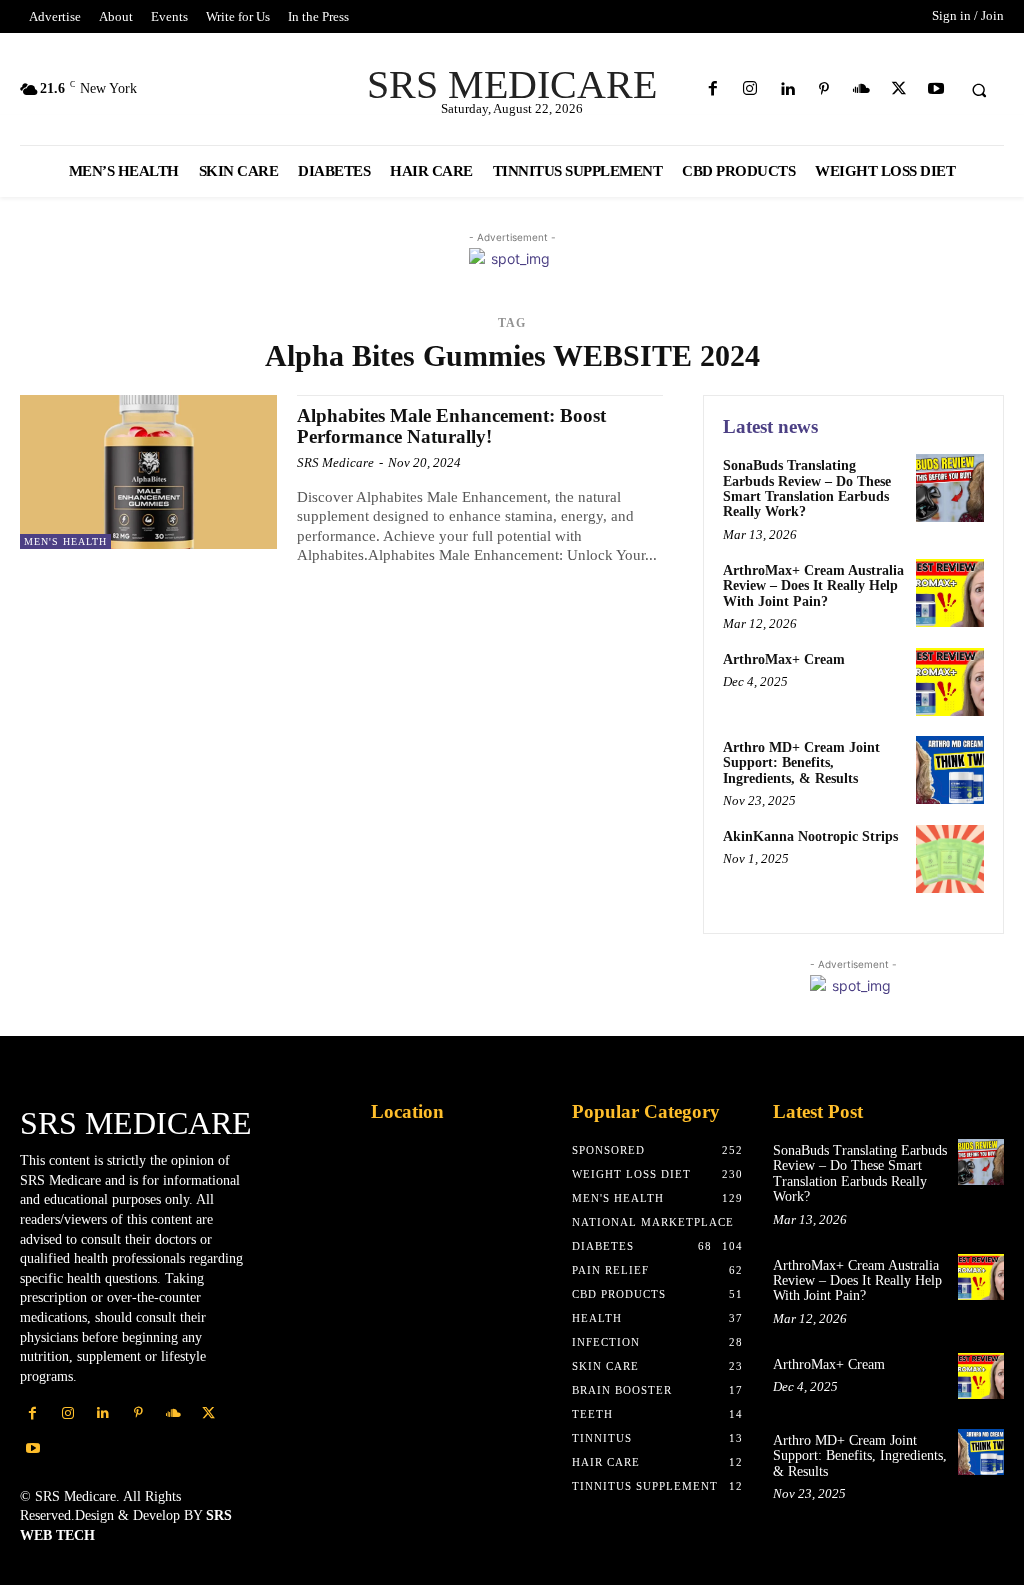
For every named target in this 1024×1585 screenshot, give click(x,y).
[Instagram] (749, 89)
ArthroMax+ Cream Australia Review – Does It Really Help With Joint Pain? (813, 586)
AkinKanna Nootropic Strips (810, 836)
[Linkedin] (786, 89)
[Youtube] (935, 89)
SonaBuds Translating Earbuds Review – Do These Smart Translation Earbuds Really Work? (807, 488)
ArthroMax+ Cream (784, 659)
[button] (979, 90)
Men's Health (65, 541)
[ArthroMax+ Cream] (950, 682)
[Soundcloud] (861, 89)
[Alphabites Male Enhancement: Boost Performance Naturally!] (148, 472)
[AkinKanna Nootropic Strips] (950, 859)
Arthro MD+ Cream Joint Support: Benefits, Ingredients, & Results (801, 763)
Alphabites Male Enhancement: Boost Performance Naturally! (451, 426)
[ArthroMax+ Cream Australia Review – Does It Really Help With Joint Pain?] (950, 593)
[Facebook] (712, 89)
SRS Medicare (335, 462)
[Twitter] (898, 89)
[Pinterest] (824, 89)
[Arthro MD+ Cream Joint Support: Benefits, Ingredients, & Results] (950, 770)
